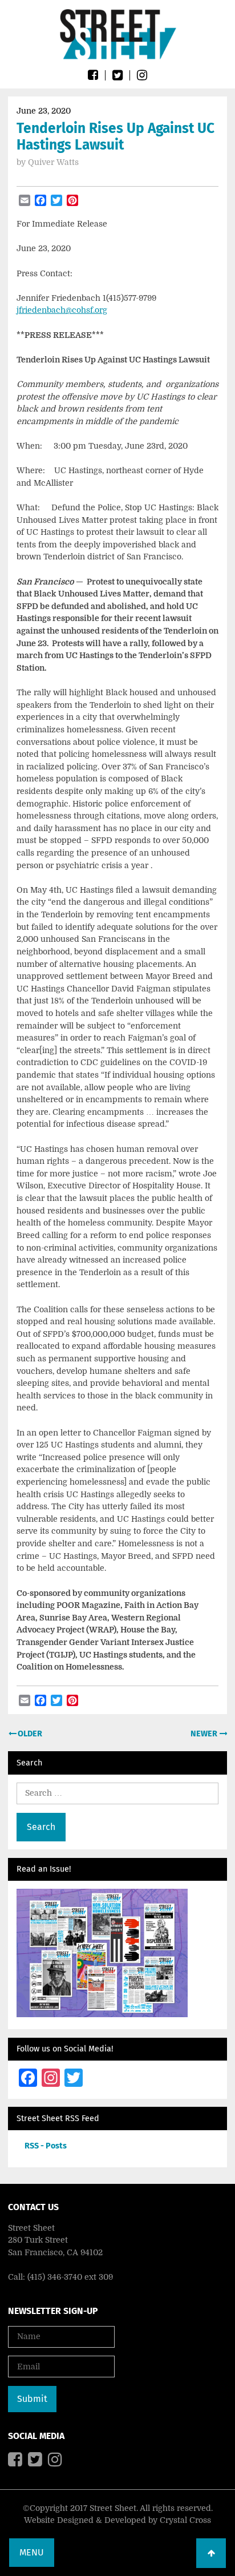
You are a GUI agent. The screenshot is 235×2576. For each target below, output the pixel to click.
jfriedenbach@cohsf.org (62, 310)
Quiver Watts (53, 162)
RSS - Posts (46, 2146)
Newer (205, 1734)
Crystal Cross (185, 2520)
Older (29, 1734)
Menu (32, 2552)
